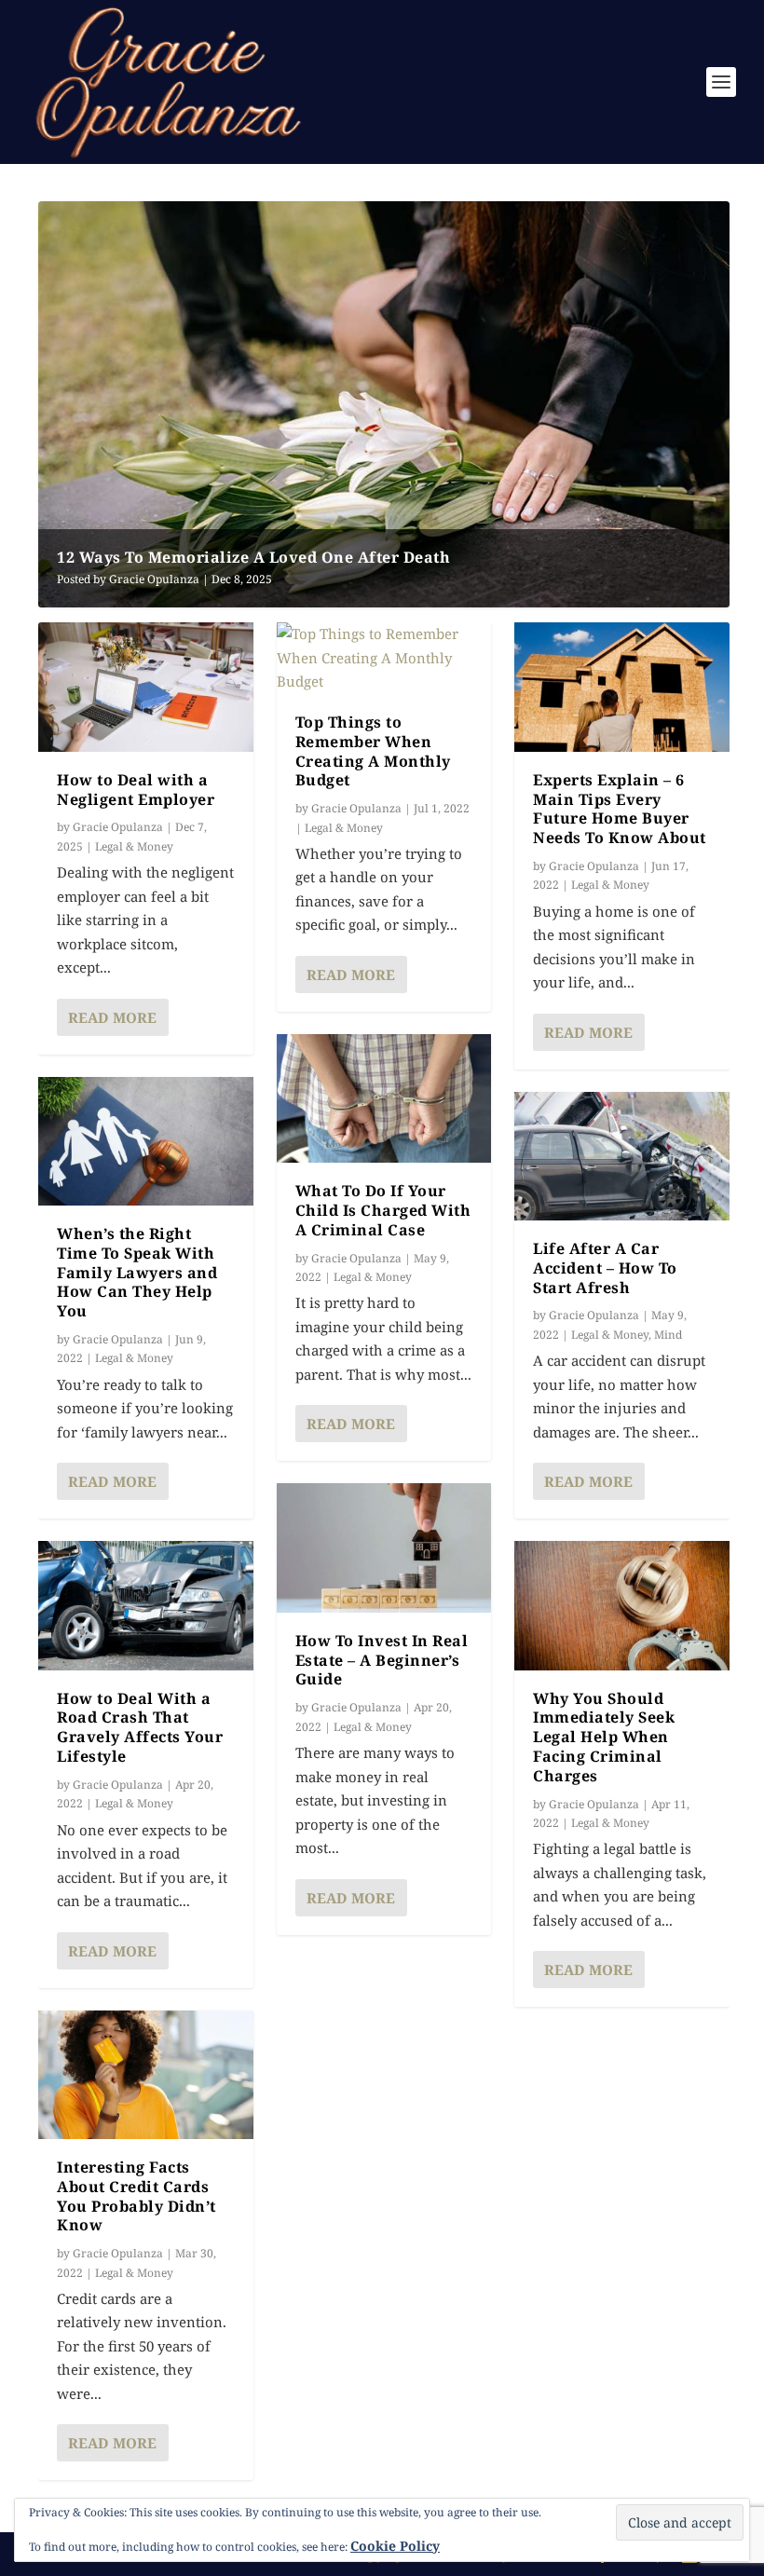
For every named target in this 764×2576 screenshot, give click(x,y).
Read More (112, 1017)
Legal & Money (134, 846)
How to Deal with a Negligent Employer (136, 790)
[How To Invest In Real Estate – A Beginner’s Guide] (384, 1547)
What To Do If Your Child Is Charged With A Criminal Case (383, 1210)
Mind (668, 1335)
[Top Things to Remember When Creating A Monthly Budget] (384, 658)
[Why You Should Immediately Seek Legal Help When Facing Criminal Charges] (622, 1605)
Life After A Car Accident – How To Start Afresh (605, 1268)
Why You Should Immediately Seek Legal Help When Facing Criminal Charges (604, 1737)
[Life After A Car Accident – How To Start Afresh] (622, 1156)
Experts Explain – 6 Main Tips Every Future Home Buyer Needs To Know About (620, 809)
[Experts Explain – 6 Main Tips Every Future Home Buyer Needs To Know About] (622, 687)
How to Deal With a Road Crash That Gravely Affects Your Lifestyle (140, 1727)
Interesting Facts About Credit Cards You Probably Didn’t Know (136, 2196)
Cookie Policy (395, 2546)
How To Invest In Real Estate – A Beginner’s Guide (382, 1660)
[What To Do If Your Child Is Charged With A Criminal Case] (384, 1098)
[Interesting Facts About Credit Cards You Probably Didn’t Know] (146, 2075)
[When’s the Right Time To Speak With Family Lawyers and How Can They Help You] (146, 1141)
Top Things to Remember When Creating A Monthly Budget (373, 751)
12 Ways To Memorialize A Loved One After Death (253, 557)
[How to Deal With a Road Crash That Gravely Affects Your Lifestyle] (146, 1605)
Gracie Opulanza (154, 579)
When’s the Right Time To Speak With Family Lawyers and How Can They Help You (137, 1272)
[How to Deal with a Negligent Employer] (146, 687)
